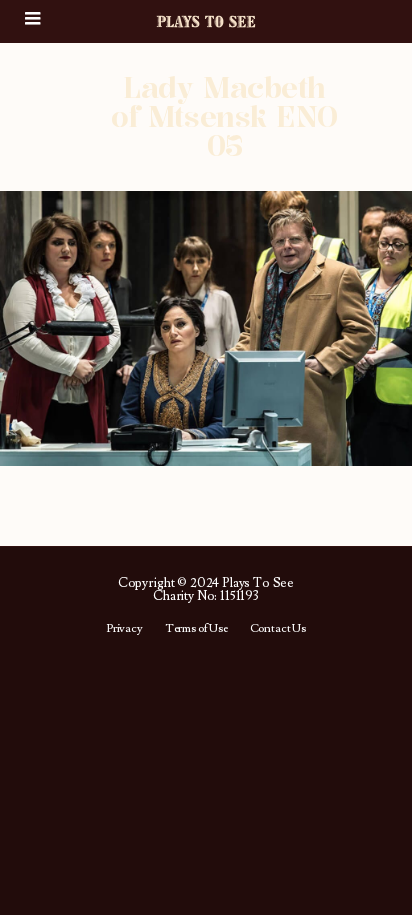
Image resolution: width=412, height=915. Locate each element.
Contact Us (278, 629)
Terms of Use (196, 629)
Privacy (124, 629)
